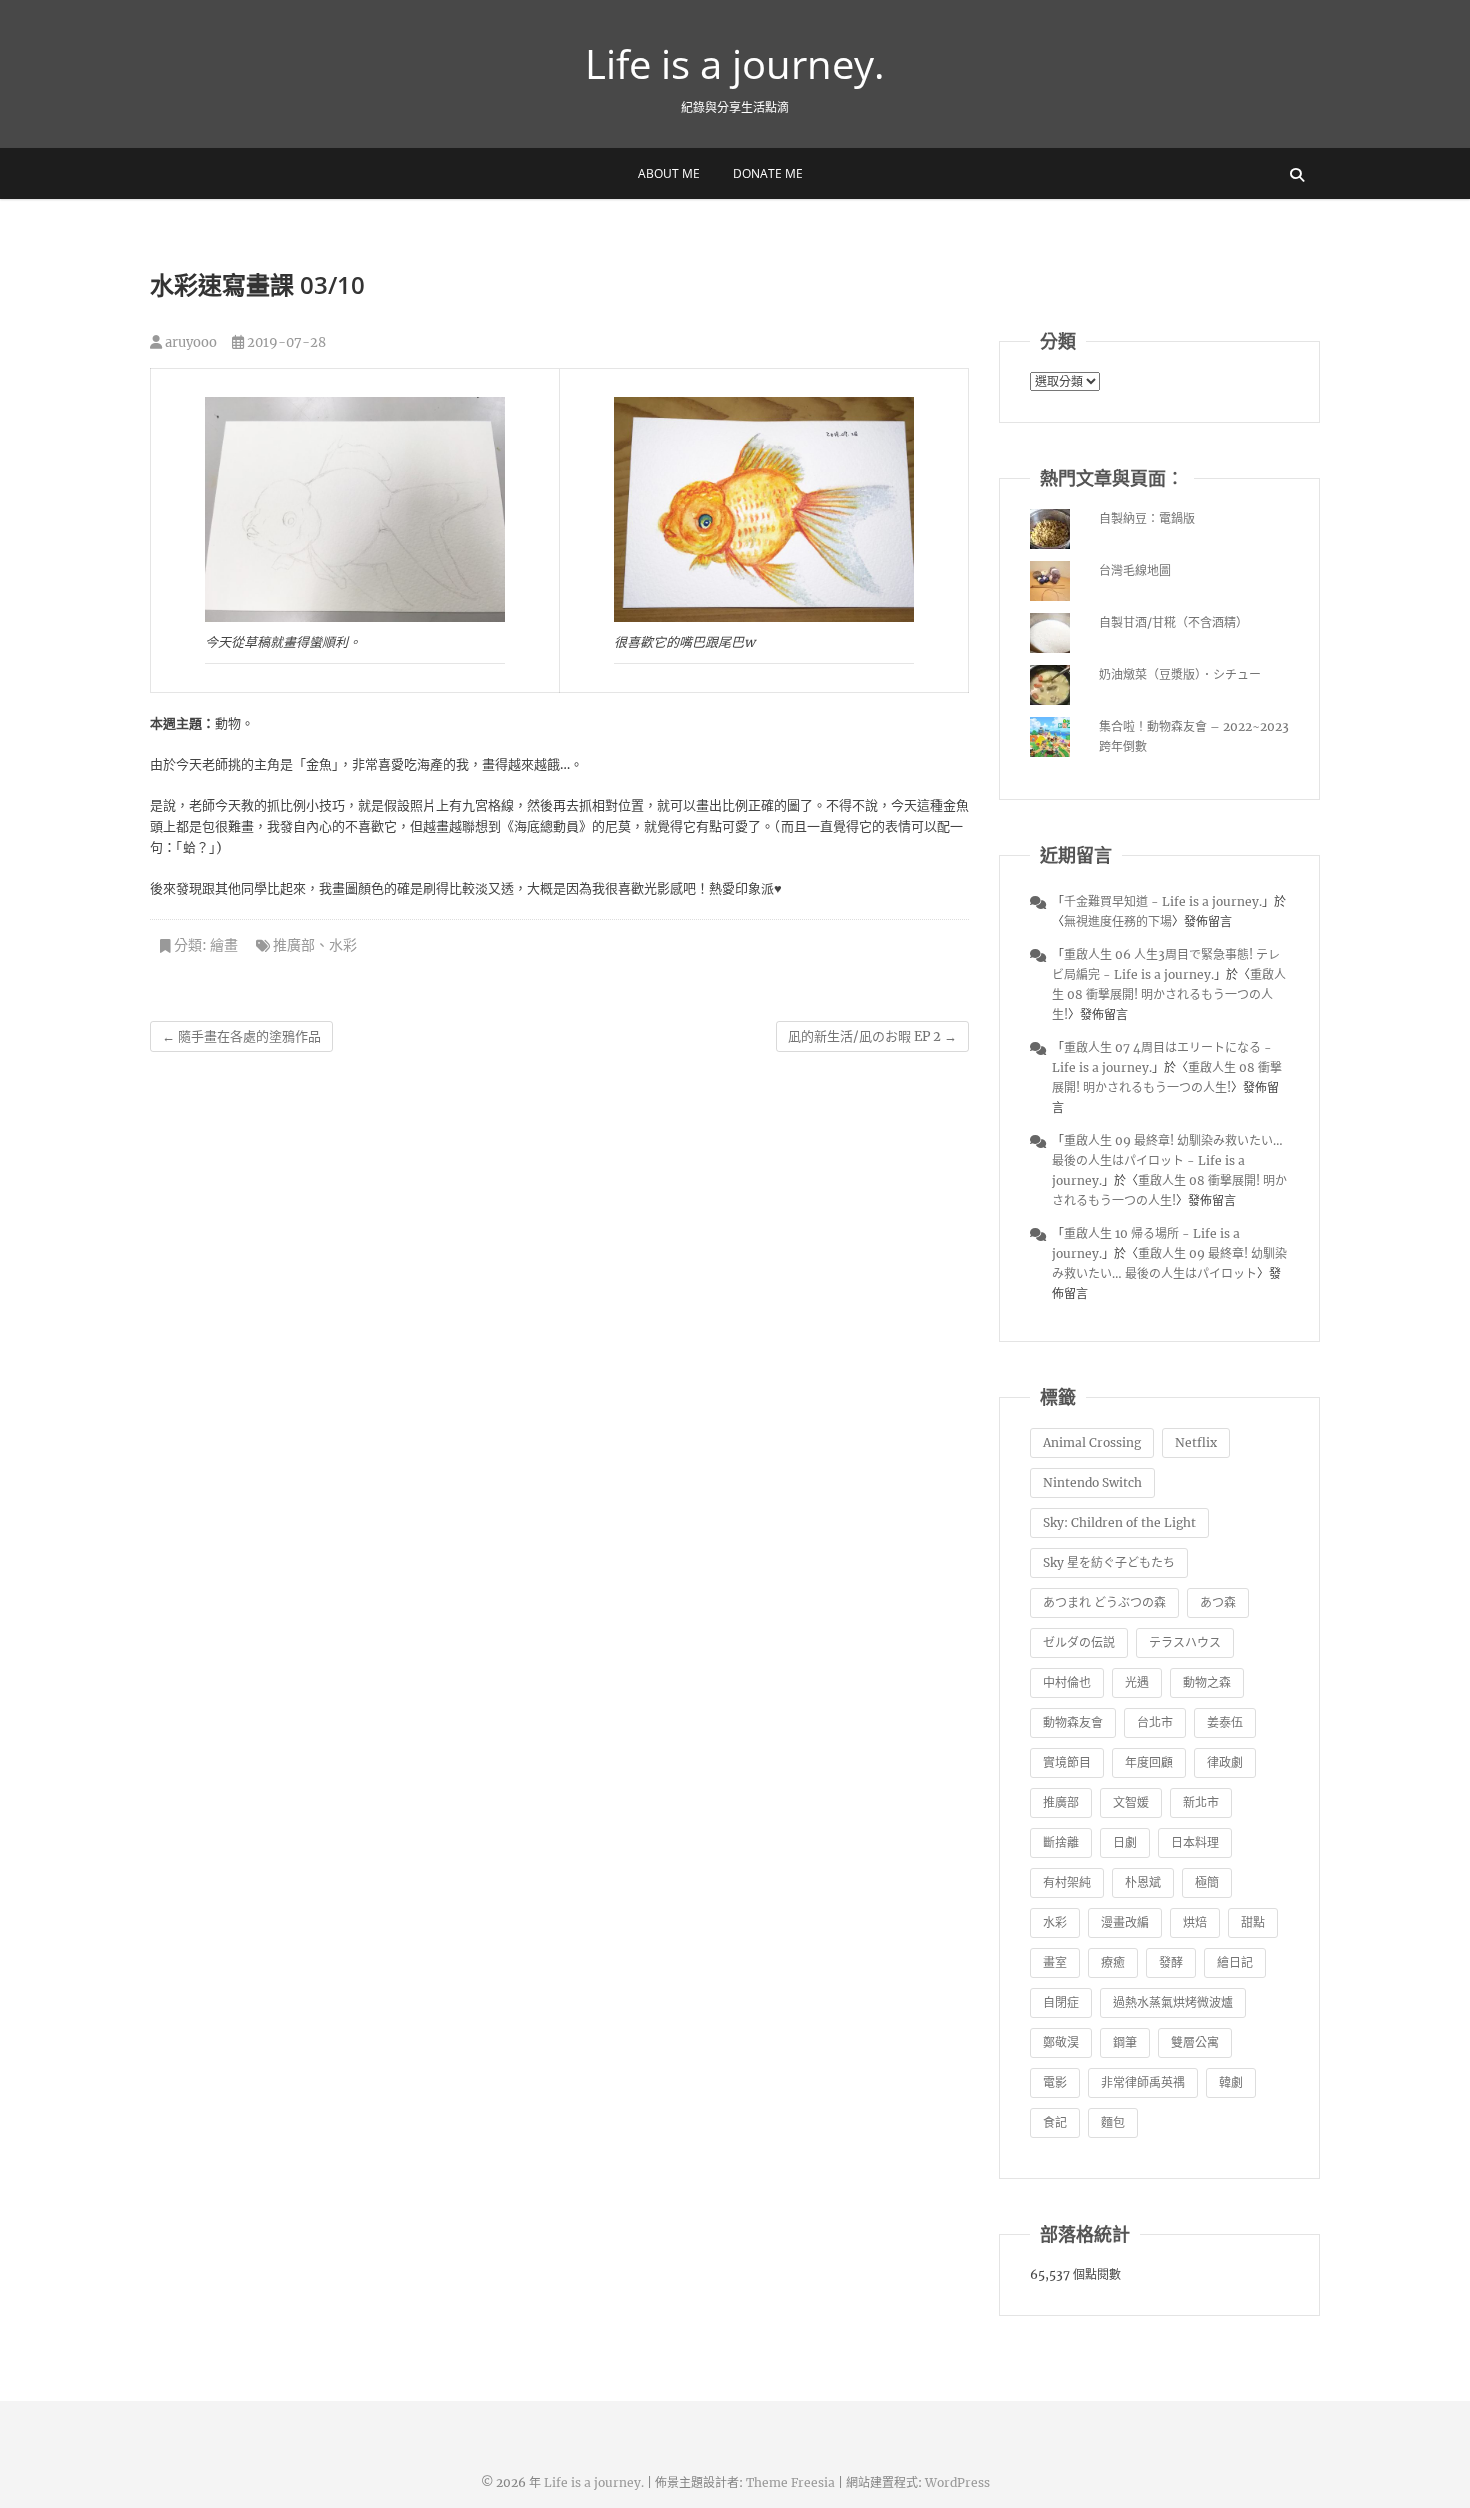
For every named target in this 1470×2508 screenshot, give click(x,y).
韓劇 (1231, 2082)
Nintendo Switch (1092, 1482)
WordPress (957, 2482)
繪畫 (224, 945)
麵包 (1113, 2122)
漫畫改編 (1125, 1922)
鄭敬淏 (1061, 2042)
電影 (1055, 2082)
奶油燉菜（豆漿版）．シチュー (1180, 674)
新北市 (1201, 1802)
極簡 (1207, 1882)
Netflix (1196, 1442)
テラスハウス (1185, 1642)
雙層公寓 (1195, 2042)
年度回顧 (1149, 1762)
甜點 (1253, 1922)
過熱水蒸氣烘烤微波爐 (1173, 2002)
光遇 (1137, 1682)
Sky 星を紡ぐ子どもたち (1109, 1562)
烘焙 (1195, 1922)
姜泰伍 (1225, 1722)
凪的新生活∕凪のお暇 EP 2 (872, 1036)
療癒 (1113, 1962)
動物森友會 (1073, 1722)
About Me (669, 173)
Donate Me (768, 173)
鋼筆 (1125, 2042)
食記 (1055, 2122)
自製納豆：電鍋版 (1147, 518)
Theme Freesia (790, 2482)
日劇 (1125, 1842)
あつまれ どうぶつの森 (1104, 1602)
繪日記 (1235, 1962)
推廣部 (294, 945)
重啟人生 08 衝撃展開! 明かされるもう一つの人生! (1169, 994)
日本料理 (1195, 1842)
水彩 (343, 945)
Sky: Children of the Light (1119, 1522)
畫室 (1055, 1962)
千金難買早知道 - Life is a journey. (1163, 901)
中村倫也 (1067, 1682)
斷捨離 (1061, 1842)
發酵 (1171, 1962)
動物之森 (1207, 1682)
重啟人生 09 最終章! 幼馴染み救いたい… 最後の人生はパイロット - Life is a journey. (1167, 1160)
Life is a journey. (735, 64)
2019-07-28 (285, 342)
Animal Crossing (1092, 1442)
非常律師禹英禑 (1143, 2082)
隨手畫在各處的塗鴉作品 (241, 1036)
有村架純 (1067, 1882)
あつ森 (1218, 1602)
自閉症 (1061, 2002)
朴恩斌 (1143, 1882)
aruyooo (189, 342)
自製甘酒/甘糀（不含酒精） (1173, 622)
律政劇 (1225, 1762)
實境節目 (1067, 1762)
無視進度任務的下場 (1118, 921)
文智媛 (1131, 1802)
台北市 (1155, 1722)
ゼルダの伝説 (1079, 1642)
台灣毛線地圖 (1135, 570)
